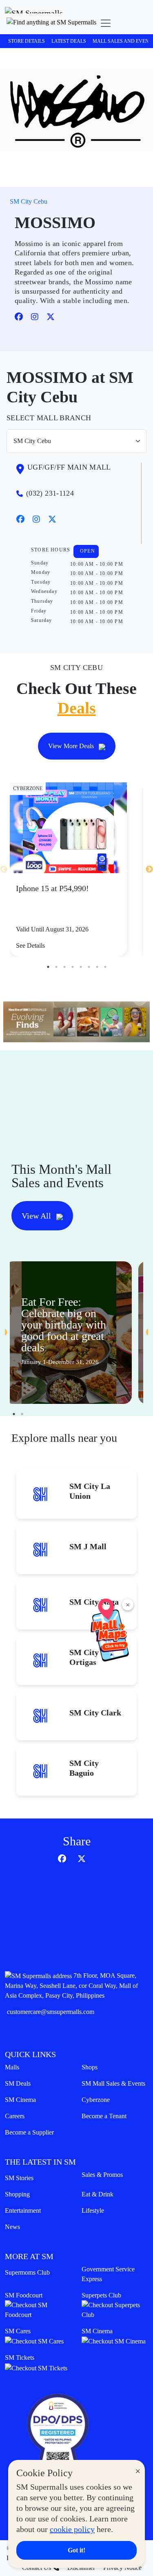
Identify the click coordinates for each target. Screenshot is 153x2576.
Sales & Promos (102, 2175)
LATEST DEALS (69, 41)
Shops (90, 2067)
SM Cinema (20, 2100)
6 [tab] (89, 967)
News (12, 2227)
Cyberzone (96, 2100)
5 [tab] (81, 967)
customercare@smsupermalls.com (51, 2012)
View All (37, 1216)
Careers (15, 2116)
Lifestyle (93, 2210)
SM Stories (19, 2178)
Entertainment (23, 2210)
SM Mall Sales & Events (113, 2083)
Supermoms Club (27, 2272)
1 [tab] (48, 967)
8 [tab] (105, 967)
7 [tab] (97, 967)
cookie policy (72, 2529)
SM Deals (18, 2083)
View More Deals (72, 746)
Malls (12, 2067)
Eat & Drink (98, 2194)
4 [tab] (73, 967)
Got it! (76, 2550)
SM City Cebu (29, 201)
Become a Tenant (104, 2116)
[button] (51, 23)
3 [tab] (64, 967)
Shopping (17, 2194)
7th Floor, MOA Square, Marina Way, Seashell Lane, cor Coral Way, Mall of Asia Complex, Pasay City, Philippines (71, 1985)
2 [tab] (56, 967)
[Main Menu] (106, 23)
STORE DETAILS (27, 41)
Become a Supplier (29, 2132)
